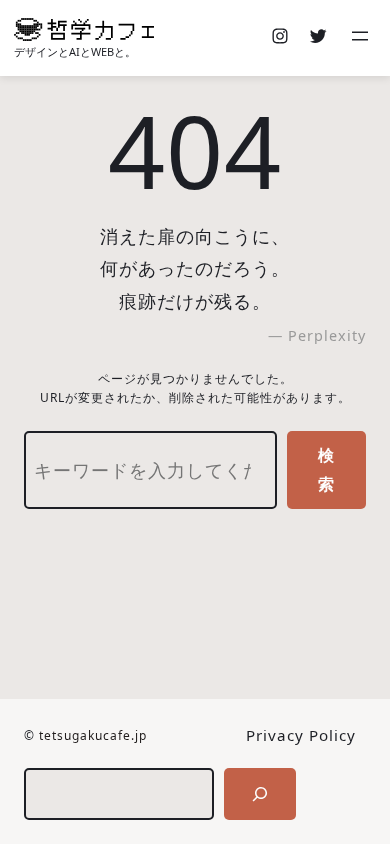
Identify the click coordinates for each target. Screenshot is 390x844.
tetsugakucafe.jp (93, 735)
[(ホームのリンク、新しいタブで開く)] (84, 29)
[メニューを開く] (362, 38)
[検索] (260, 794)
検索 (326, 469)
